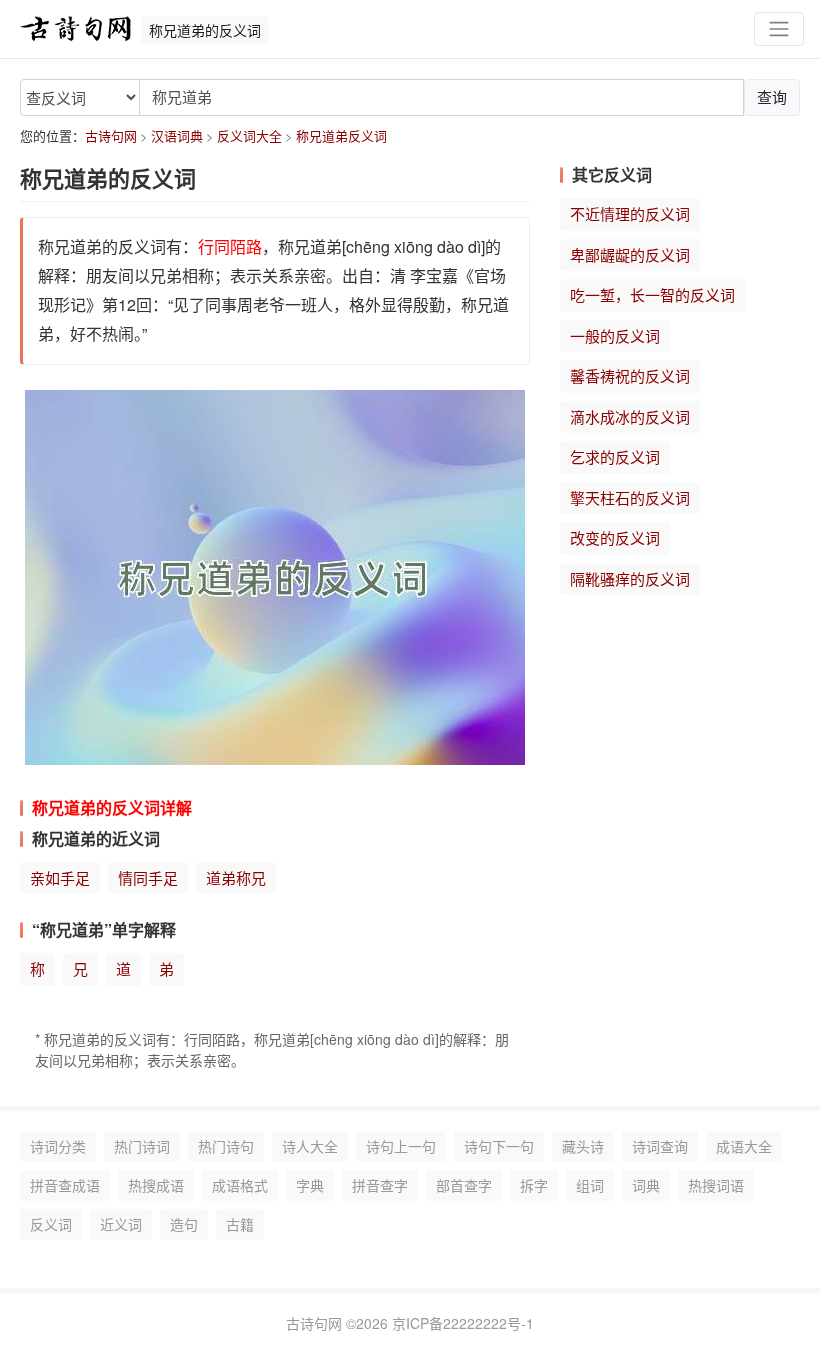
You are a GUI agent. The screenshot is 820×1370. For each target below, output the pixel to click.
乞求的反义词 (615, 456)
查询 (772, 96)
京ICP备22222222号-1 (463, 1323)
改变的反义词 (615, 537)
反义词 (51, 1224)
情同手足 (148, 877)
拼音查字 (380, 1185)
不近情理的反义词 (630, 213)
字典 (310, 1185)
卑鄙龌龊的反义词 (630, 254)
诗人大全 (310, 1146)
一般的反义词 (615, 335)
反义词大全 (249, 135)
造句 (184, 1224)
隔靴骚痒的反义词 (630, 578)
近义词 (121, 1224)
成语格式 (240, 1185)
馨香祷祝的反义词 (630, 375)
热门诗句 (226, 1146)
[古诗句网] (76, 29)
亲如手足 (60, 877)
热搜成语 (156, 1185)
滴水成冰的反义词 (630, 416)
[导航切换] (779, 29)
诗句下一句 (499, 1146)
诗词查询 (660, 1146)
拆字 (534, 1185)
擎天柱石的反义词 (630, 497)
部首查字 (464, 1185)
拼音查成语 (65, 1185)
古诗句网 (111, 135)
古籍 (240, 1224)
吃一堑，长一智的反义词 (652, 294)
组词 (590, 1185)
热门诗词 (142, 1146)
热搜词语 (716, 1185)
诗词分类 (58, 1146)
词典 (646, 1185)
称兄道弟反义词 (341, 135)
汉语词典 (177, 135)
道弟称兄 (236, 877)
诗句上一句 (401, 1146)
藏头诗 (583, 1146)
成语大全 (744, 1146)
